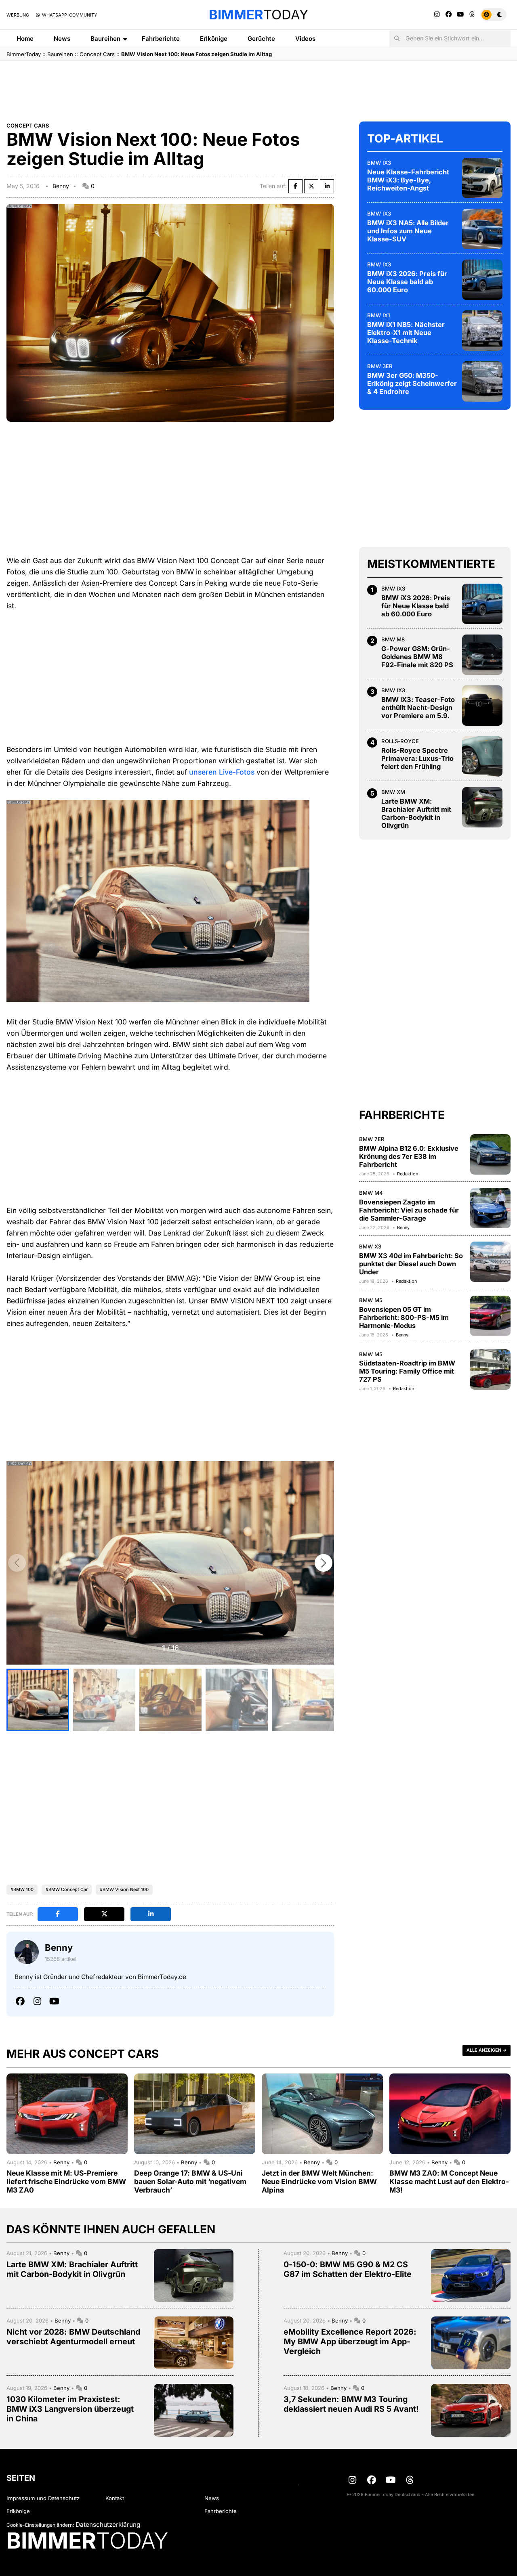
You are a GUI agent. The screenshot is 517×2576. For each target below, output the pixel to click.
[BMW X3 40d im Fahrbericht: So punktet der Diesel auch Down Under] (490, 1262)
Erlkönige (214, 39)
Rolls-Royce (400, 741)
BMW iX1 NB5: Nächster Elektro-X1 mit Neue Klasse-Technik (406, 333)
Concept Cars (97, 54)
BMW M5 (371, 1301)
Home (25, 39)
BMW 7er (372, 1139)
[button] (324, 1563)
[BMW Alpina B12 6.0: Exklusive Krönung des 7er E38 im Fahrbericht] (490, 1154)
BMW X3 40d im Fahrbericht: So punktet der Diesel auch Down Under (411, 1264)
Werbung (18, 15)
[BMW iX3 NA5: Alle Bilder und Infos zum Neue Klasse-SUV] (482, 229)
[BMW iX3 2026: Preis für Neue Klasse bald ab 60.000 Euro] (482, 280)
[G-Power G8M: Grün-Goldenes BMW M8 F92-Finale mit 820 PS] (482, 655)
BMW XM (393, 792)
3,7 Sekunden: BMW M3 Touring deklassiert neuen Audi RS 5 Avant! (351, 2404)
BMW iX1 (378, 315)
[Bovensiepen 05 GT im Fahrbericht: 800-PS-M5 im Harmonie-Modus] (490, 1316)
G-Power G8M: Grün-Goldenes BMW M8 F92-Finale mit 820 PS (417, 657)
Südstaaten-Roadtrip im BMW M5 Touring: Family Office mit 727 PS (407, 1371)
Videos (305, 39)
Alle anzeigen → (487, 2050)
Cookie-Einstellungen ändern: (40, 2525)
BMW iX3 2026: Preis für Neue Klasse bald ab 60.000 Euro (407, 282)
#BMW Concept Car (67, 1889)
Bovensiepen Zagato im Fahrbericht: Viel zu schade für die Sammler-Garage (409, 1210)
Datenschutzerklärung (108, 2525)
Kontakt (115, 2498)
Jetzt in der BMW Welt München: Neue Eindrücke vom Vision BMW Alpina (319, 2181)
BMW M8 (393, 639)
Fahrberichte (161, 39)
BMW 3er (380, 366)
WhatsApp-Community (69, 15)
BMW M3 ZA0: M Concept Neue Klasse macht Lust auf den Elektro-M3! (449, 2181)
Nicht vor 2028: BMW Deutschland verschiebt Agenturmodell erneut (73, 2337)
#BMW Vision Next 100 (124, 1889)
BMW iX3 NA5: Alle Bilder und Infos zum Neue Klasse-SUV (408, 231)
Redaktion (408, 1174)
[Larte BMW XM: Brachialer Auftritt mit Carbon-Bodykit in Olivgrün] (482, 807)
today (258, 15)
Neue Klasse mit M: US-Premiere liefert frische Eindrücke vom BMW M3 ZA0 (66, 2181)
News (62, 39)
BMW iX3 (379, 163)
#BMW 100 (22, 1889)
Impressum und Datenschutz (43, 2498)
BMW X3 (370, 1246)
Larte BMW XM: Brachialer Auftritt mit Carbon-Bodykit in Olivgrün (416, 813)
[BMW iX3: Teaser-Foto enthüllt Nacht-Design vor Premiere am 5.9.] (482, 706)
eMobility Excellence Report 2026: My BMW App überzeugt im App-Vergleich (350, 2341)
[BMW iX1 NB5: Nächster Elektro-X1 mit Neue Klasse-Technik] (482, 331)
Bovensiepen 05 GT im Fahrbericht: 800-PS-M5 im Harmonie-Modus (404, 1317)
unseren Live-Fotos (222, 772)
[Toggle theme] (493, 15)
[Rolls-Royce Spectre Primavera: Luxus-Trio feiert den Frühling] (482, 756)
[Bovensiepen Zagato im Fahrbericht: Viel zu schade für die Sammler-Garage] (490, 1208)
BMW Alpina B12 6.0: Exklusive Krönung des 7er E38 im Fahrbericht (409, 1156)
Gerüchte (261, 39)
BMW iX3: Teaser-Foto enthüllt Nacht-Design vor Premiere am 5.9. (418, 708)
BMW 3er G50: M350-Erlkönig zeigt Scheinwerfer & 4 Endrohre (412, 383)
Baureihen (105, 39)
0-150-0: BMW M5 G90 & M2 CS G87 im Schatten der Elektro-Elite (348, 2269)
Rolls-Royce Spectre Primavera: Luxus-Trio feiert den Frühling (417, 758)
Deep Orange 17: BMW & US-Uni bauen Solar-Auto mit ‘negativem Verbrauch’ (190, 2181)
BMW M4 (371, 1193)
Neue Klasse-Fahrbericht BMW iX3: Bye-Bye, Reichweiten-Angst (408, 180)
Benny (61, 186)
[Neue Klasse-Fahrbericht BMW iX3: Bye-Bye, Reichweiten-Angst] (482, 178)
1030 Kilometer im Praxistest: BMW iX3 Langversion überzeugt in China (70, 2409)
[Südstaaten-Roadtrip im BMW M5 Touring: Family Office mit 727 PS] (490, 1370)
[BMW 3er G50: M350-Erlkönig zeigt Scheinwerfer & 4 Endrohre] (482, 381)
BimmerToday (24, 54)
